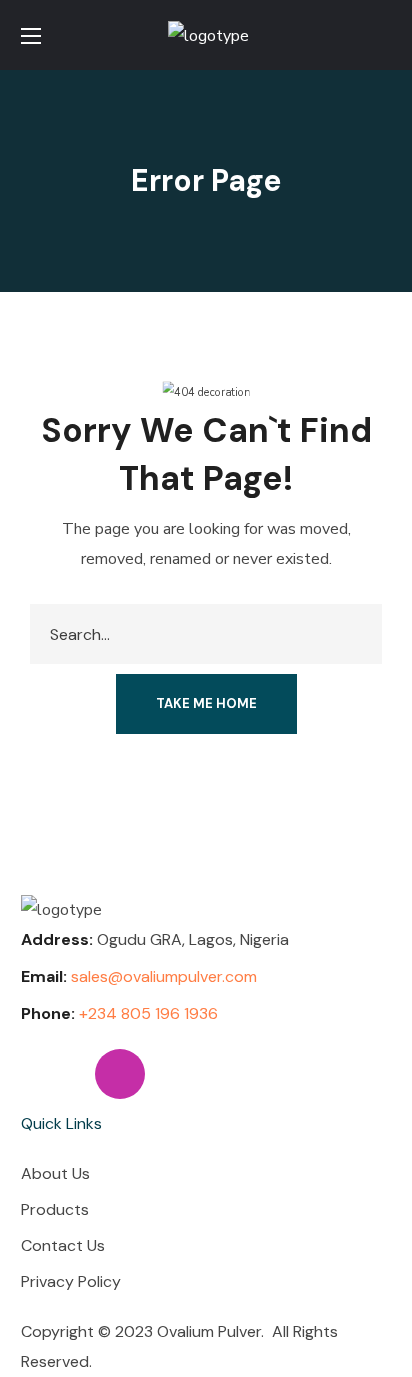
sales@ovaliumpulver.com (164, 976)
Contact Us (63, 1245)
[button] (383, 35)
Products (55, 1209)
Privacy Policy (71, 1281)
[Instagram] (120, 1074)
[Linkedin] (46, 1074)
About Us (55, 1173)
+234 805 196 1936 (148, 1013)
